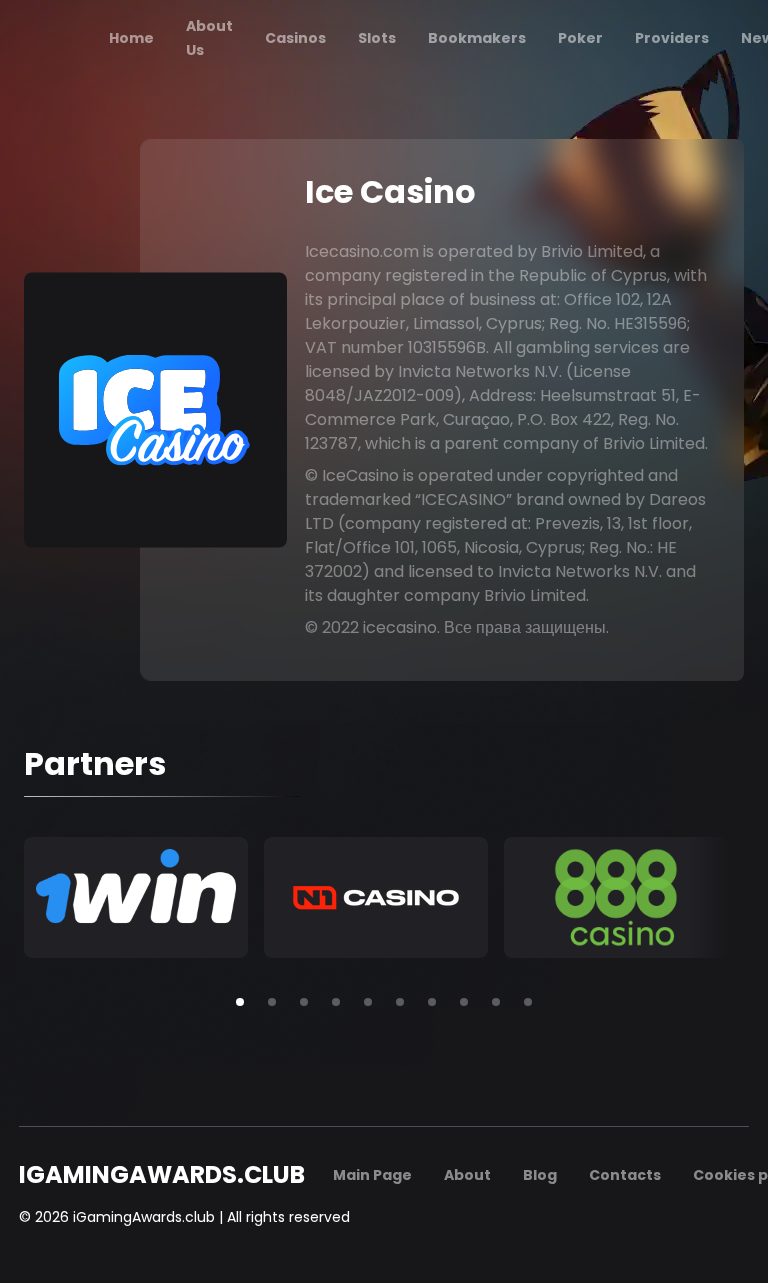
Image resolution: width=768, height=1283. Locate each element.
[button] (240, 1002)
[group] (136, 897)
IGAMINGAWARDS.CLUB (162, 1175)
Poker (580, 38)
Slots (377, 38)
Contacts (625, 1175)
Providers (672, 38)
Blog (540, 1175)
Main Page (372, 1175)
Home (131, 38)
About (467, 1175)
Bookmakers (477, 38)
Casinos (295, 38)
